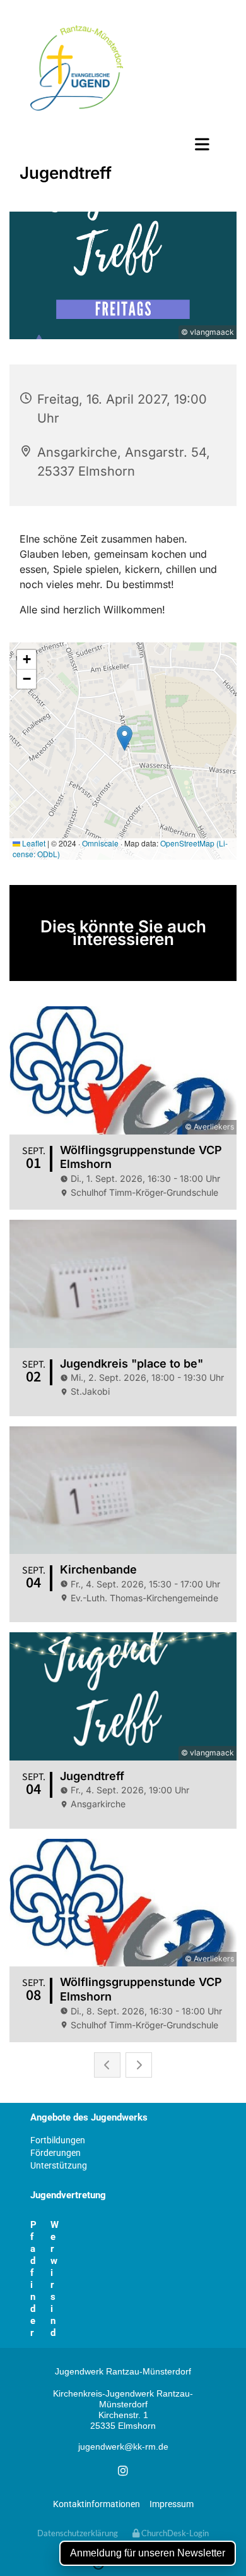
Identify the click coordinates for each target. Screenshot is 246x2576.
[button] (123, 144)
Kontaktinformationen (97, 2504)
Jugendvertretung (68, 2195)
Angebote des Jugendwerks (89, 2117)
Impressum (172, 2504)
